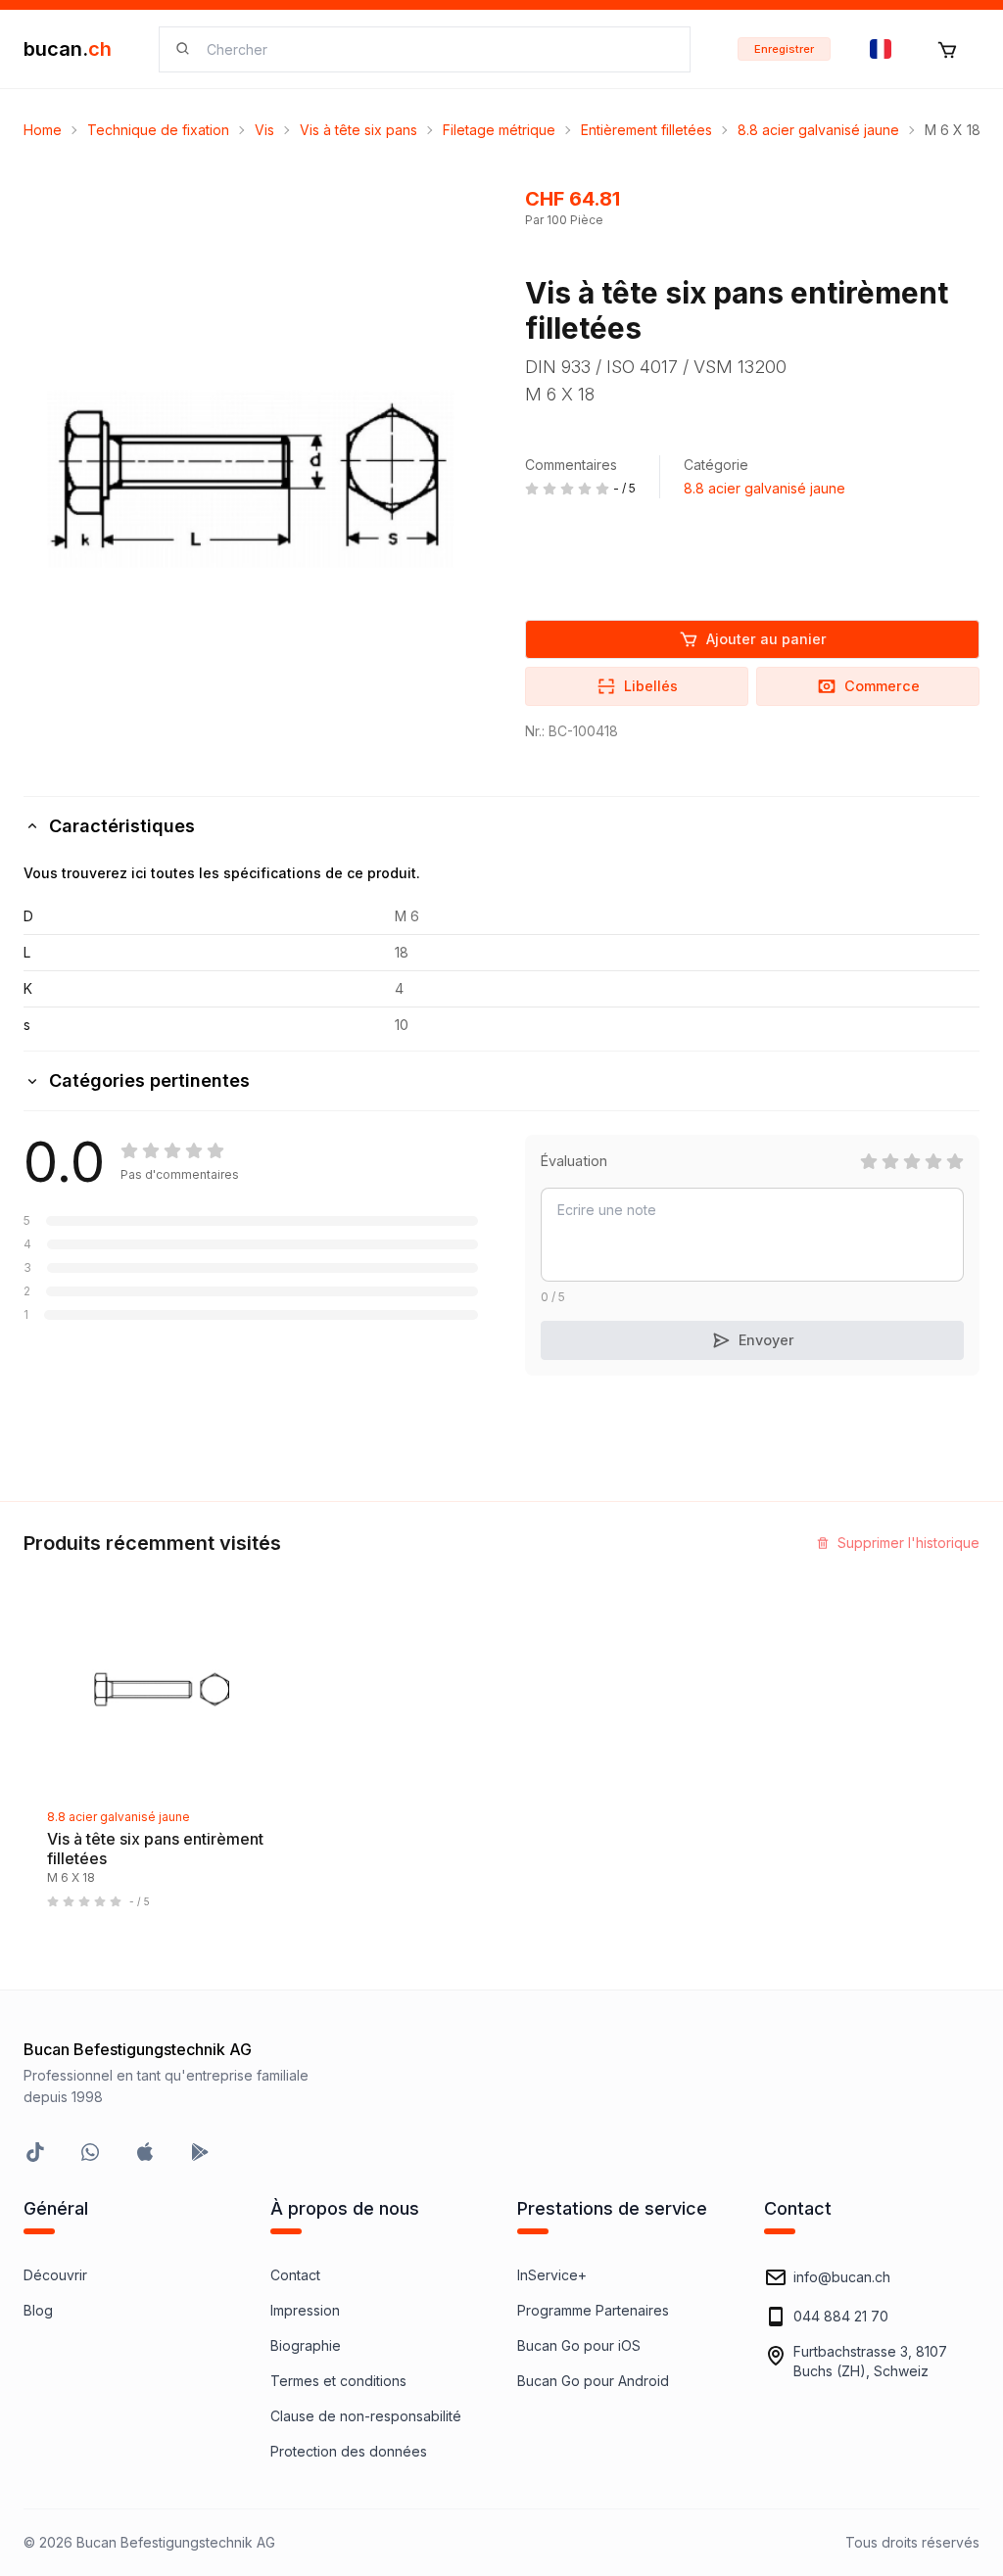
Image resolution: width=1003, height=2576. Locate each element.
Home (43, 130)
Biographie (306, 2345)
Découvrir (55, 2275)
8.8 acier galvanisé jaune (818, 130)
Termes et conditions (338, 2381)
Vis (264, 130)
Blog (38, 2310)
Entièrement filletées (646, 130)
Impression (305, 2310)
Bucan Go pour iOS (579, 2345)
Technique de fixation (158, 130)
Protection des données (349, 2451)
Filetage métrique (499, 130)
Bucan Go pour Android (593, 2381)
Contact (295, 2275)
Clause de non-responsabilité (366, 2416)
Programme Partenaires (593, 2310)
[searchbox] (436, 49)
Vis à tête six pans (358, 130)
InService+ (552, 2275)
